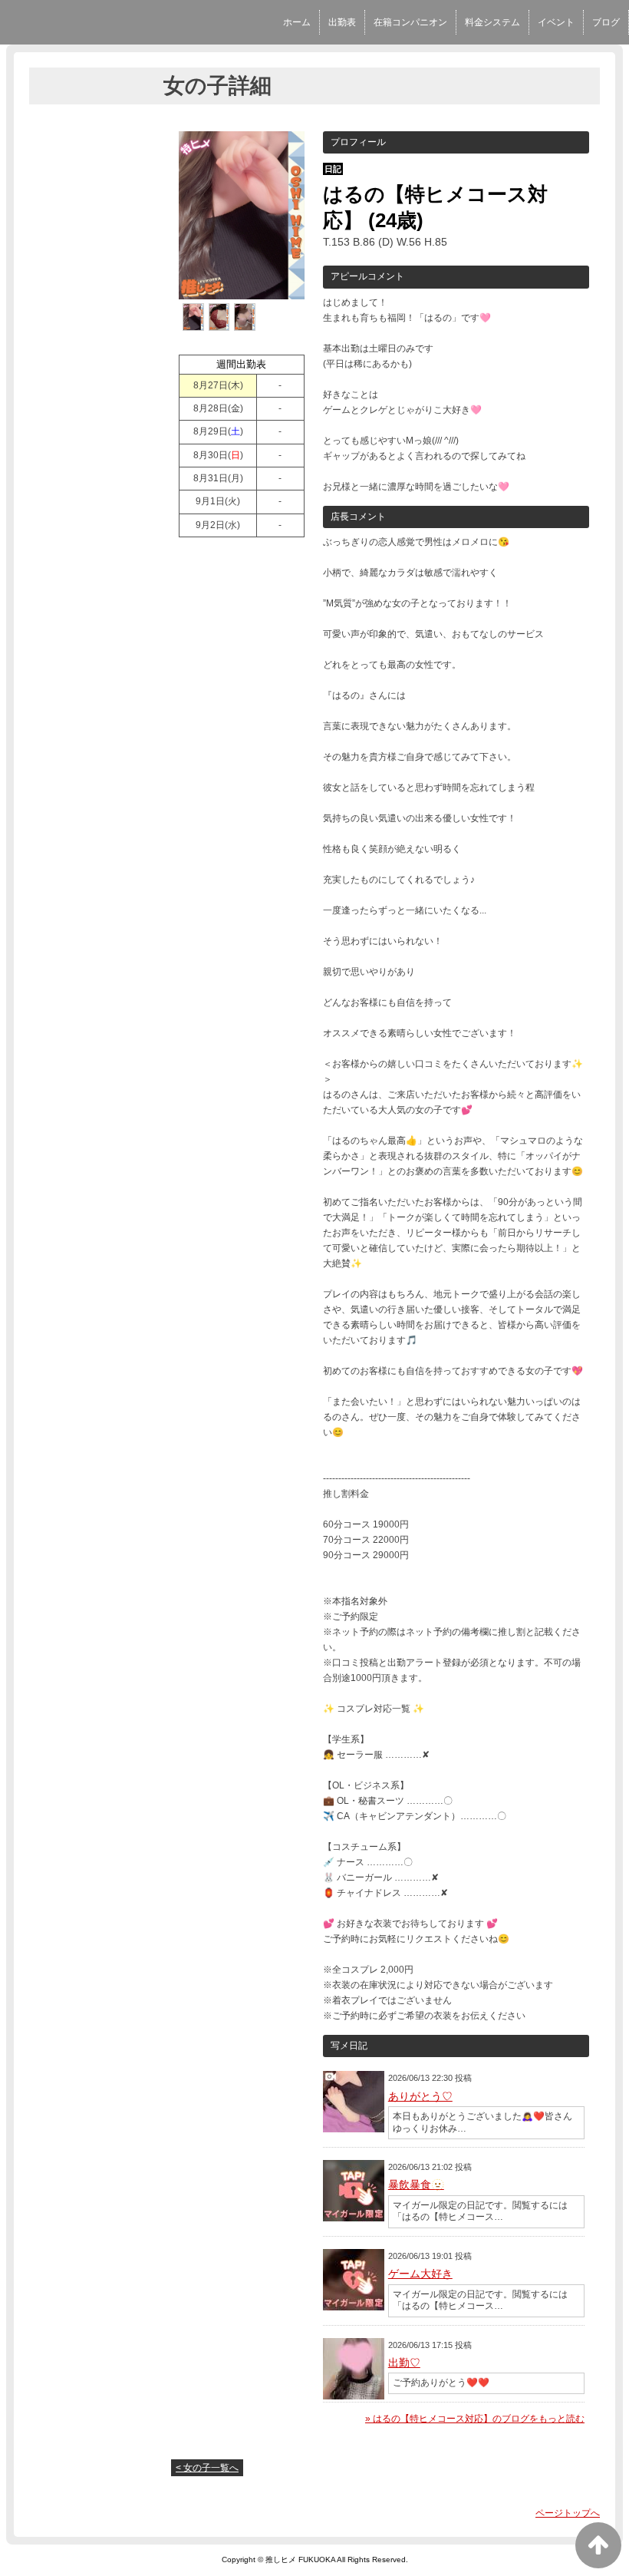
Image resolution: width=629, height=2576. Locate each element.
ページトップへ (568, 2513)
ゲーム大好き (420, 2274)
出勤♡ (404, 2363)
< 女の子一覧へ (207, 2468)
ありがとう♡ (420, 2096)
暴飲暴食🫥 (416, 2185)
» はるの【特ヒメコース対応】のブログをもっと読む (475, 2419)
